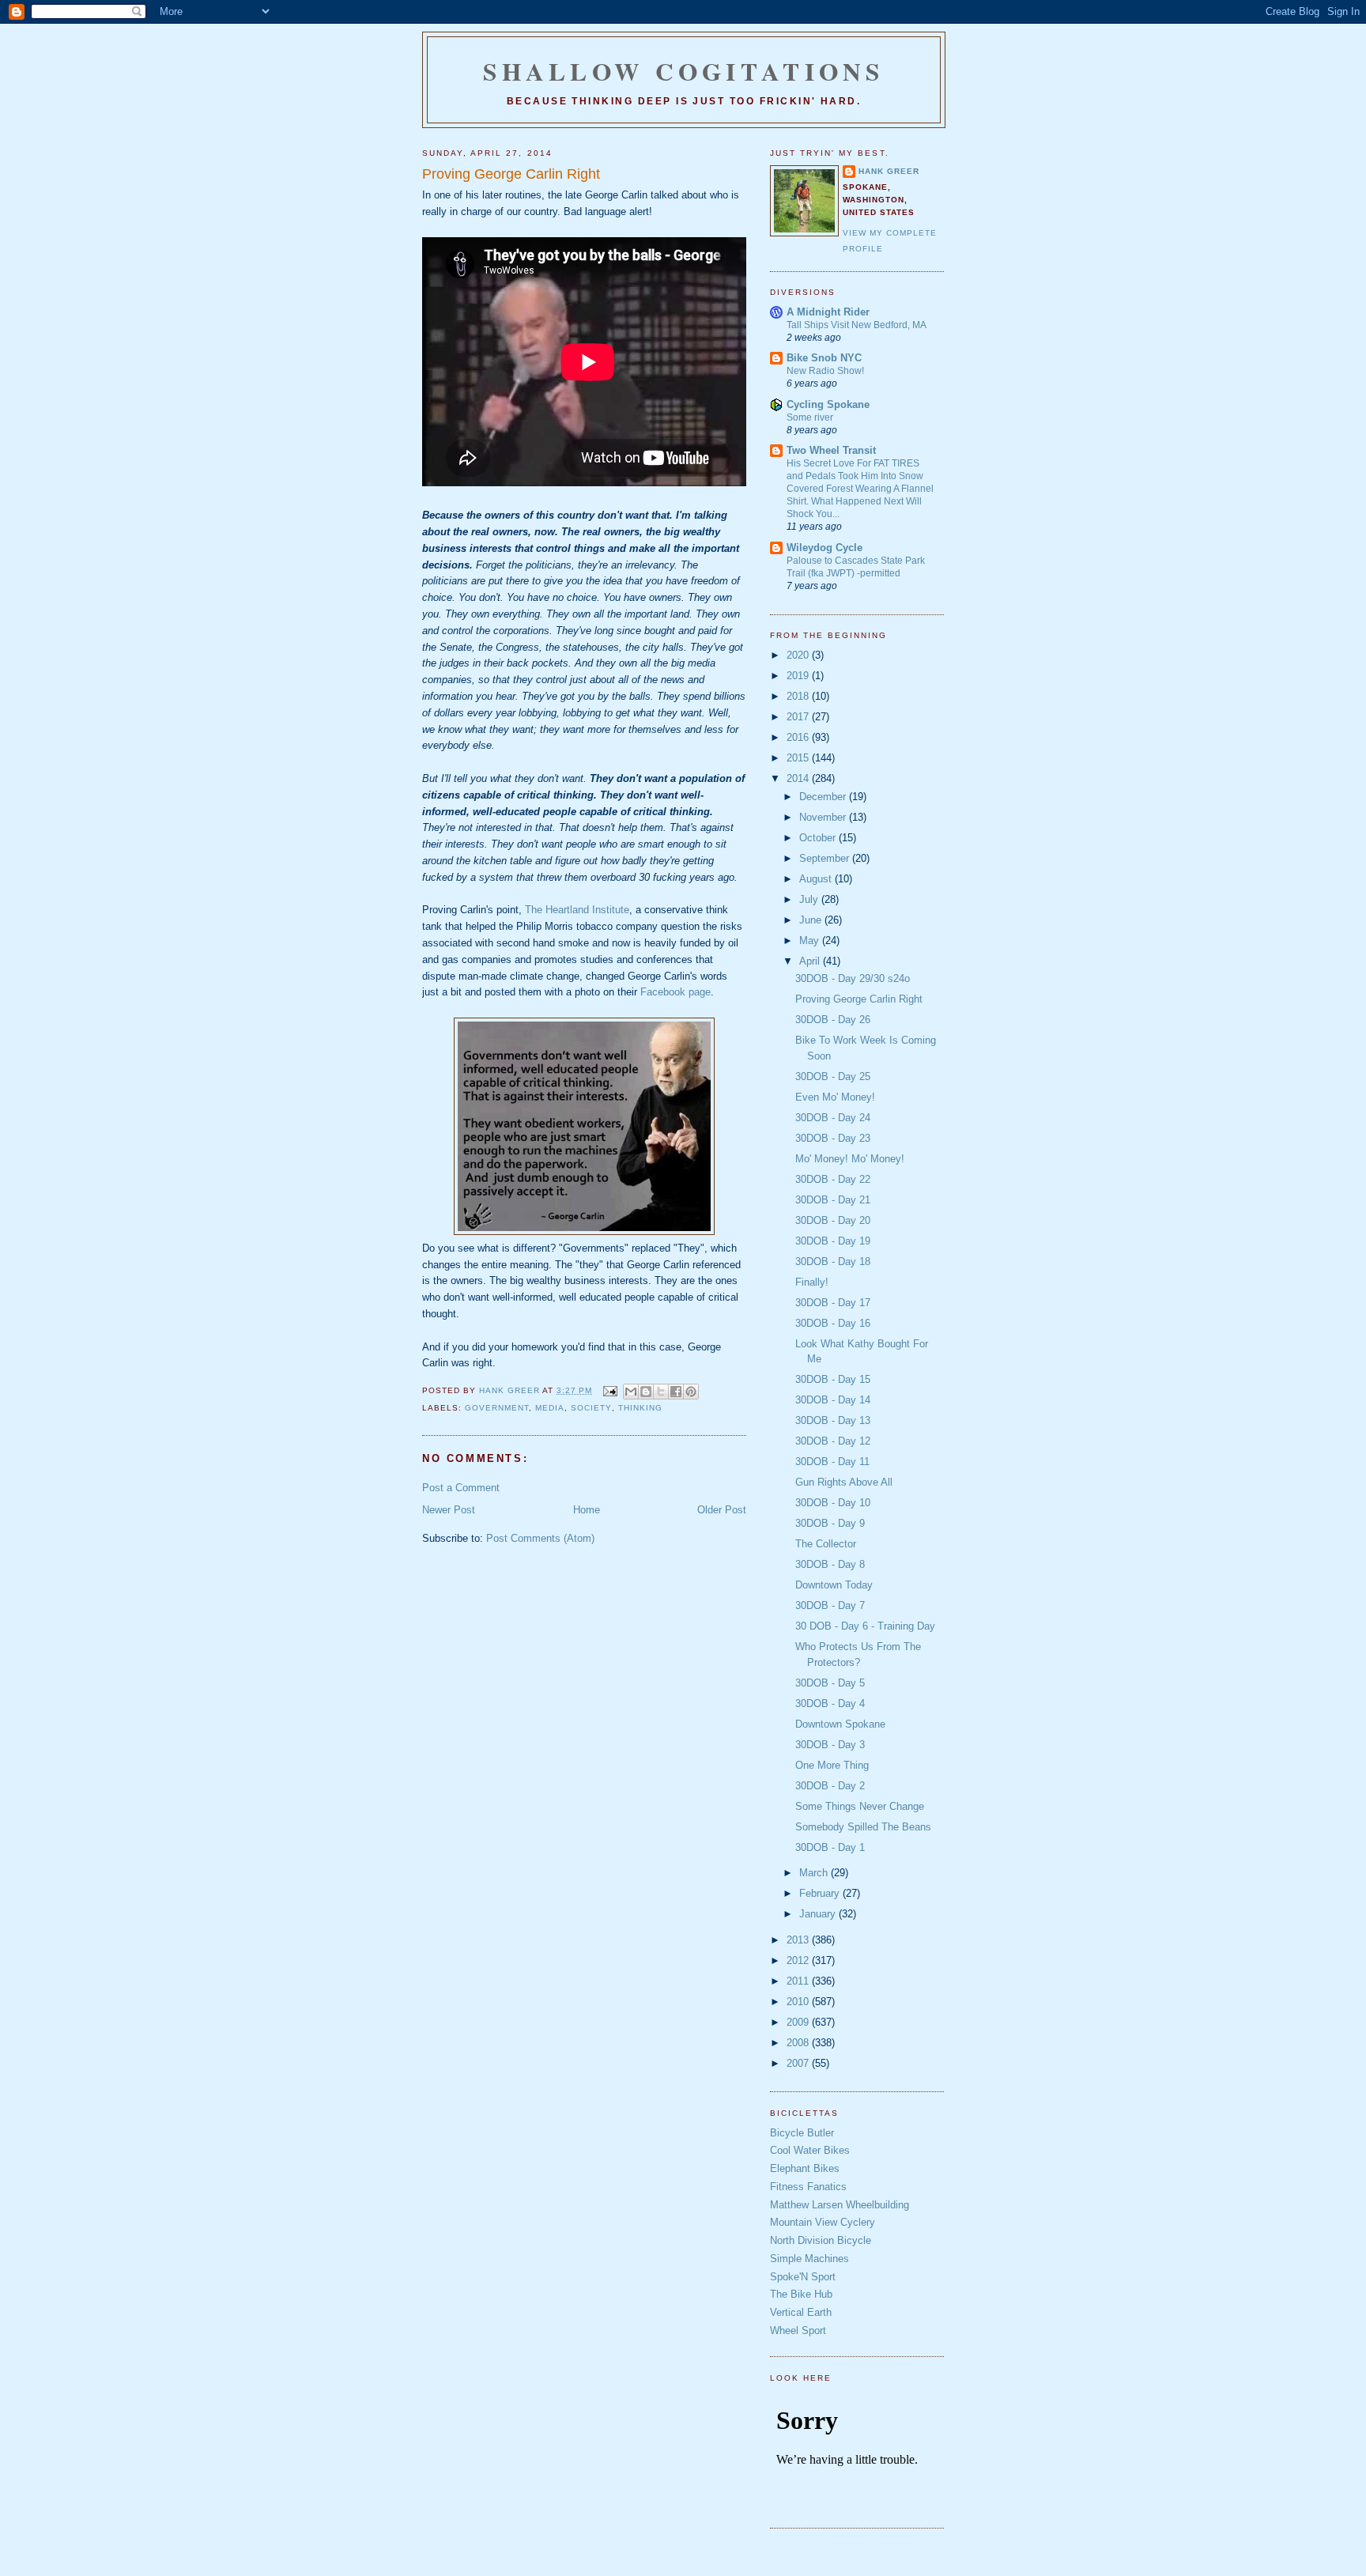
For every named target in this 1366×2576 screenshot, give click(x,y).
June (812, 920)
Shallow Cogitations (684, 71)
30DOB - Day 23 (833, 1138)
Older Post (722, 1510)
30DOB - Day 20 (833, 1220)
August (817, 879)
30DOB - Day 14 (833, 1400)
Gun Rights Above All (844, 1482)
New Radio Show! (825, 371)
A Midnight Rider (828, 312)
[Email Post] (609, 1390)
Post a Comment (461, 1488)
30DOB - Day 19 (833, 1241)
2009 (799, 2022)
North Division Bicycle (821, 2240)
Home (587, 1510)
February (821, 1893)
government (497, 1408)
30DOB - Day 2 (830, 1786)
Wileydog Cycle (825, 548)
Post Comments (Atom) (540, 1538)
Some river (810, 417)
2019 (799, 676)
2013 (799, 1940)
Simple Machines (809, 2259)
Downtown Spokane (840, 1724)
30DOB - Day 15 (833, 1379)
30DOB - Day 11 (832, 1462)
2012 (799, 1960)
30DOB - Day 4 (830, 1703)
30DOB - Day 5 (830, 1683)
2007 (799, 2063)
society (591, 1408)
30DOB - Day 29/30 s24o (853, 978)
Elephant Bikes (805, 2168)
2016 (799, 737)
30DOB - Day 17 (833, 1303)
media (550, 1408)
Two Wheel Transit (831, 450)
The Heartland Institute (577, 910)
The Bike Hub (801, 2294)
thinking (640, 1408)
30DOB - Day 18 (833, 1262)
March (815, 1873)
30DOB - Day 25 (833, 1076)
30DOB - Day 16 (833, 1323)
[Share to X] (661, 1392)
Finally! (812, 1282)
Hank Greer (889, 171)
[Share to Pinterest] (691, 1392)
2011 (799, 1981)
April (811, 961)
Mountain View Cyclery (823, 2222)
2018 (799, 696)
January (819, 1914)
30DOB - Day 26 (833, 1020)
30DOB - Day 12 (833, 1441)
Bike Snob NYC (824, 358)
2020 (799, 655)
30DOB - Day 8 (830, 1564)
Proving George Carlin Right (859, 999)
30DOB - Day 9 (830, 1523)
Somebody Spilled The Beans (863, 1827)
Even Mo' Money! (835, 1097)
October (819, 838)
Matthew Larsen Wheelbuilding (840, 2205)
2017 (799, 717)
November (824, 817)
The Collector (826, 1544)
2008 (799, 2043)
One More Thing (832, 1765)
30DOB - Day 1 (830, 1847)
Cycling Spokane (828, 404)
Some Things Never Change (860, 1806)
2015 (799, 758)
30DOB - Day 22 (833, 1179)
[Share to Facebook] (676, 1392)
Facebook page (675, 992)
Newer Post (449, 1510)
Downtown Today (834, 1585)
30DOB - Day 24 (833, 1118)
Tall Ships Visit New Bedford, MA (857, 325)
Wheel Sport (798, 2330)
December (824, 797)
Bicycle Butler (802, 2133)
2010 (799, 2002)
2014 (799, 778)
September (826, 858)
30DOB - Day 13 (833, 1420)
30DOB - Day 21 (833, 1200)
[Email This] (631, 1392)
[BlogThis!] (646, 1392)
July (810, 899)
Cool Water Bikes (810, 2150)
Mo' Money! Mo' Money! (850, 1159)
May (811, 941)
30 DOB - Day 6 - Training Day (865, 1626)
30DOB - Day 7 (830, 1605)
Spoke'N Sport (803, 2277)
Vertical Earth (801, 2312)
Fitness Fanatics (808, 2187)
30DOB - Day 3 (830, 1745)
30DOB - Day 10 (833, 1503)
